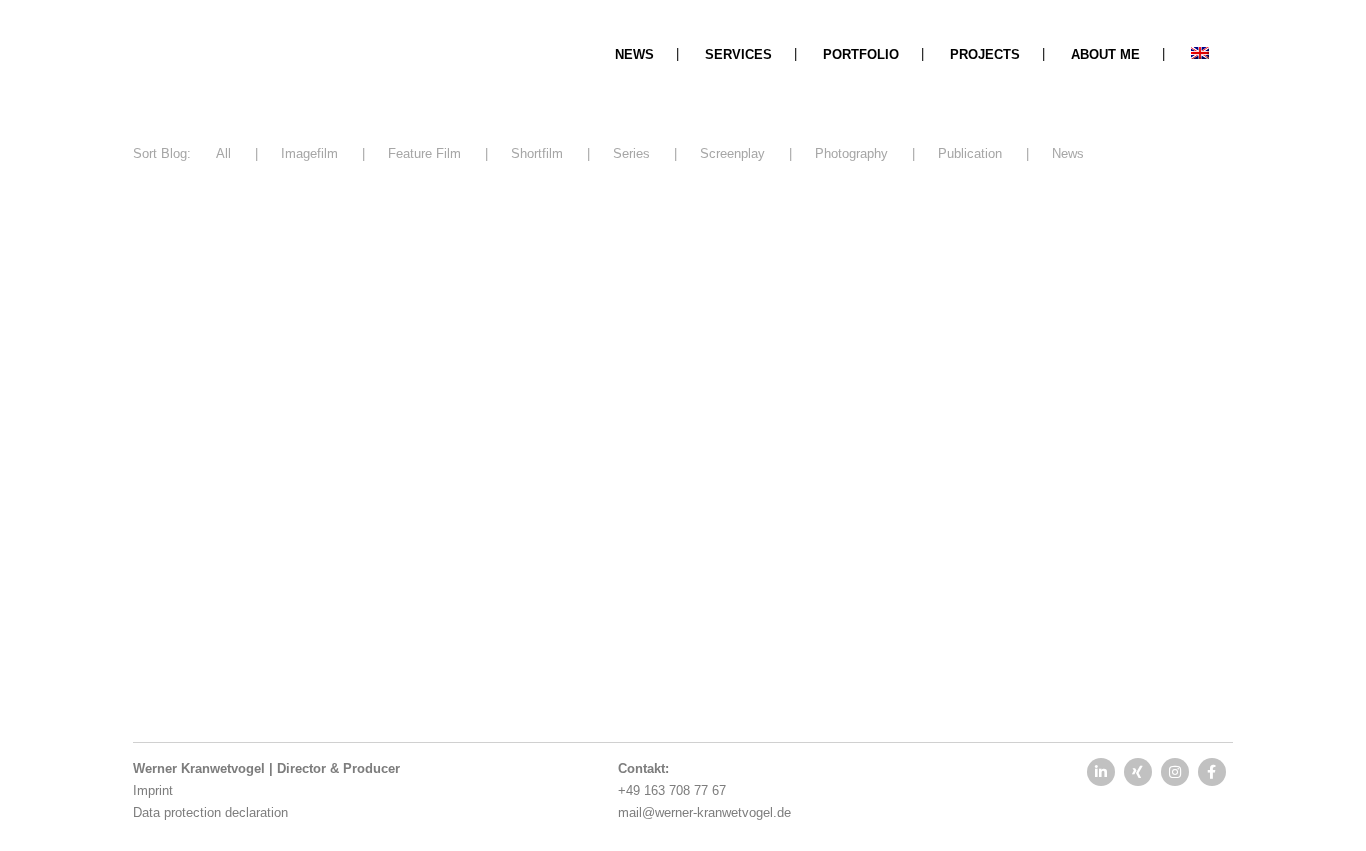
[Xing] (1138, 772)
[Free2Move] (304, 363)
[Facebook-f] (1212, 772)
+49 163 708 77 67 (672, 790)
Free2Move (180, 556)
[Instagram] (1175, 772)
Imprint (153, 790)
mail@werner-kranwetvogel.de (704, 812)
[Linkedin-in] (1101, 772)
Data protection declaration (210, 812)
